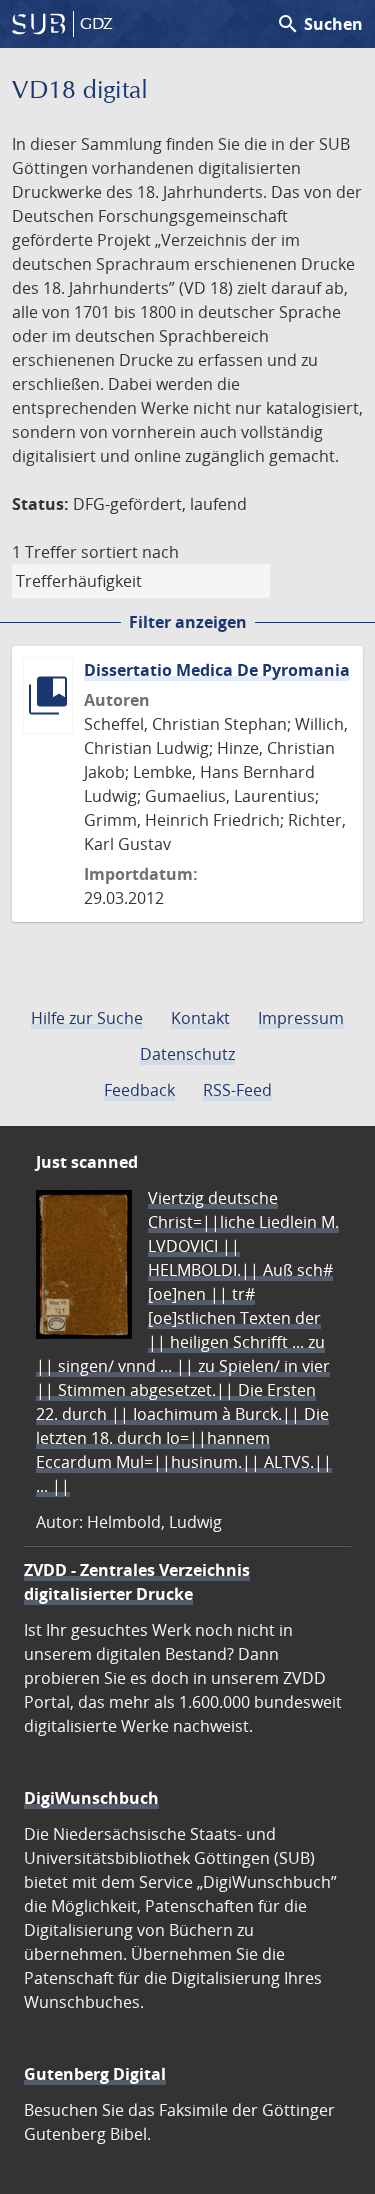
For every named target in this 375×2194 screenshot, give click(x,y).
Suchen (319, 24)
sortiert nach (130, 552)
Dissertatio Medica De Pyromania (217, 670)
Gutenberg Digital (95, 2074)
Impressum (301, 1018)
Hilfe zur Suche (87, 1018)
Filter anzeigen (188, 622)
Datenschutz (187, 1054)
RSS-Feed (237, 1090)
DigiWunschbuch (91, 1798)
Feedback (139, 1090)
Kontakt (200, 1018)
